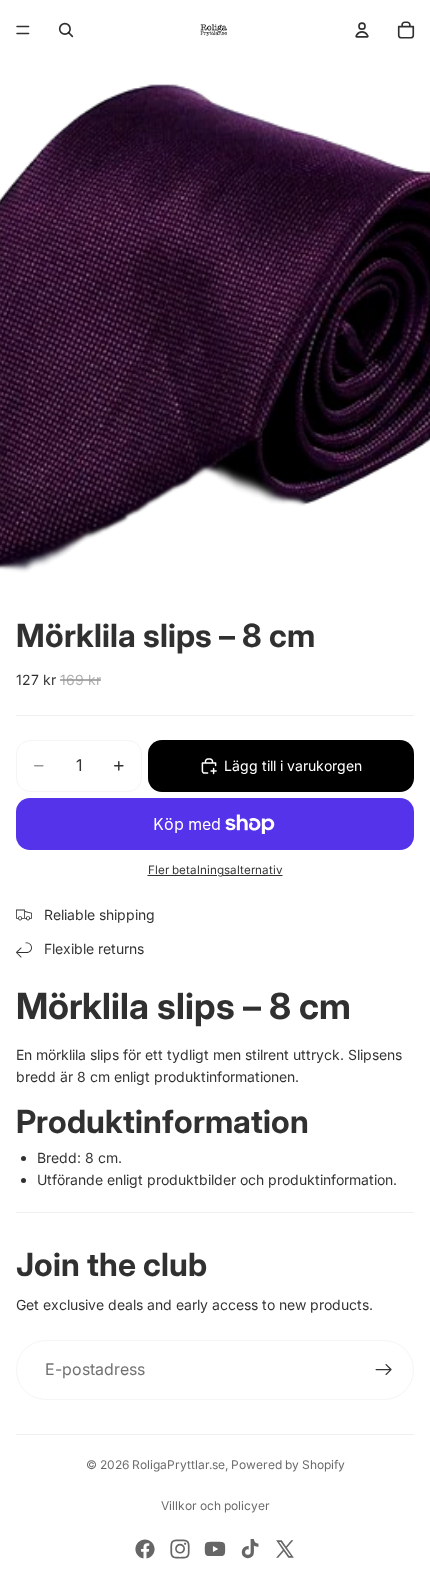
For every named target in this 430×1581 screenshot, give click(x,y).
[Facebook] (145, 1549)
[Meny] (23, 30)
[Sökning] (66, 30)
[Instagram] (180, 1549)
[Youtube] (215, 1549)
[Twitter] (285, 1549)
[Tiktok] (250, 1549)
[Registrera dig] (384, 1370)
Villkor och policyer (215, 1505)
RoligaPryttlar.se (178, 1464)
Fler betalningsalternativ (215, 870)
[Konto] (362, 30)
